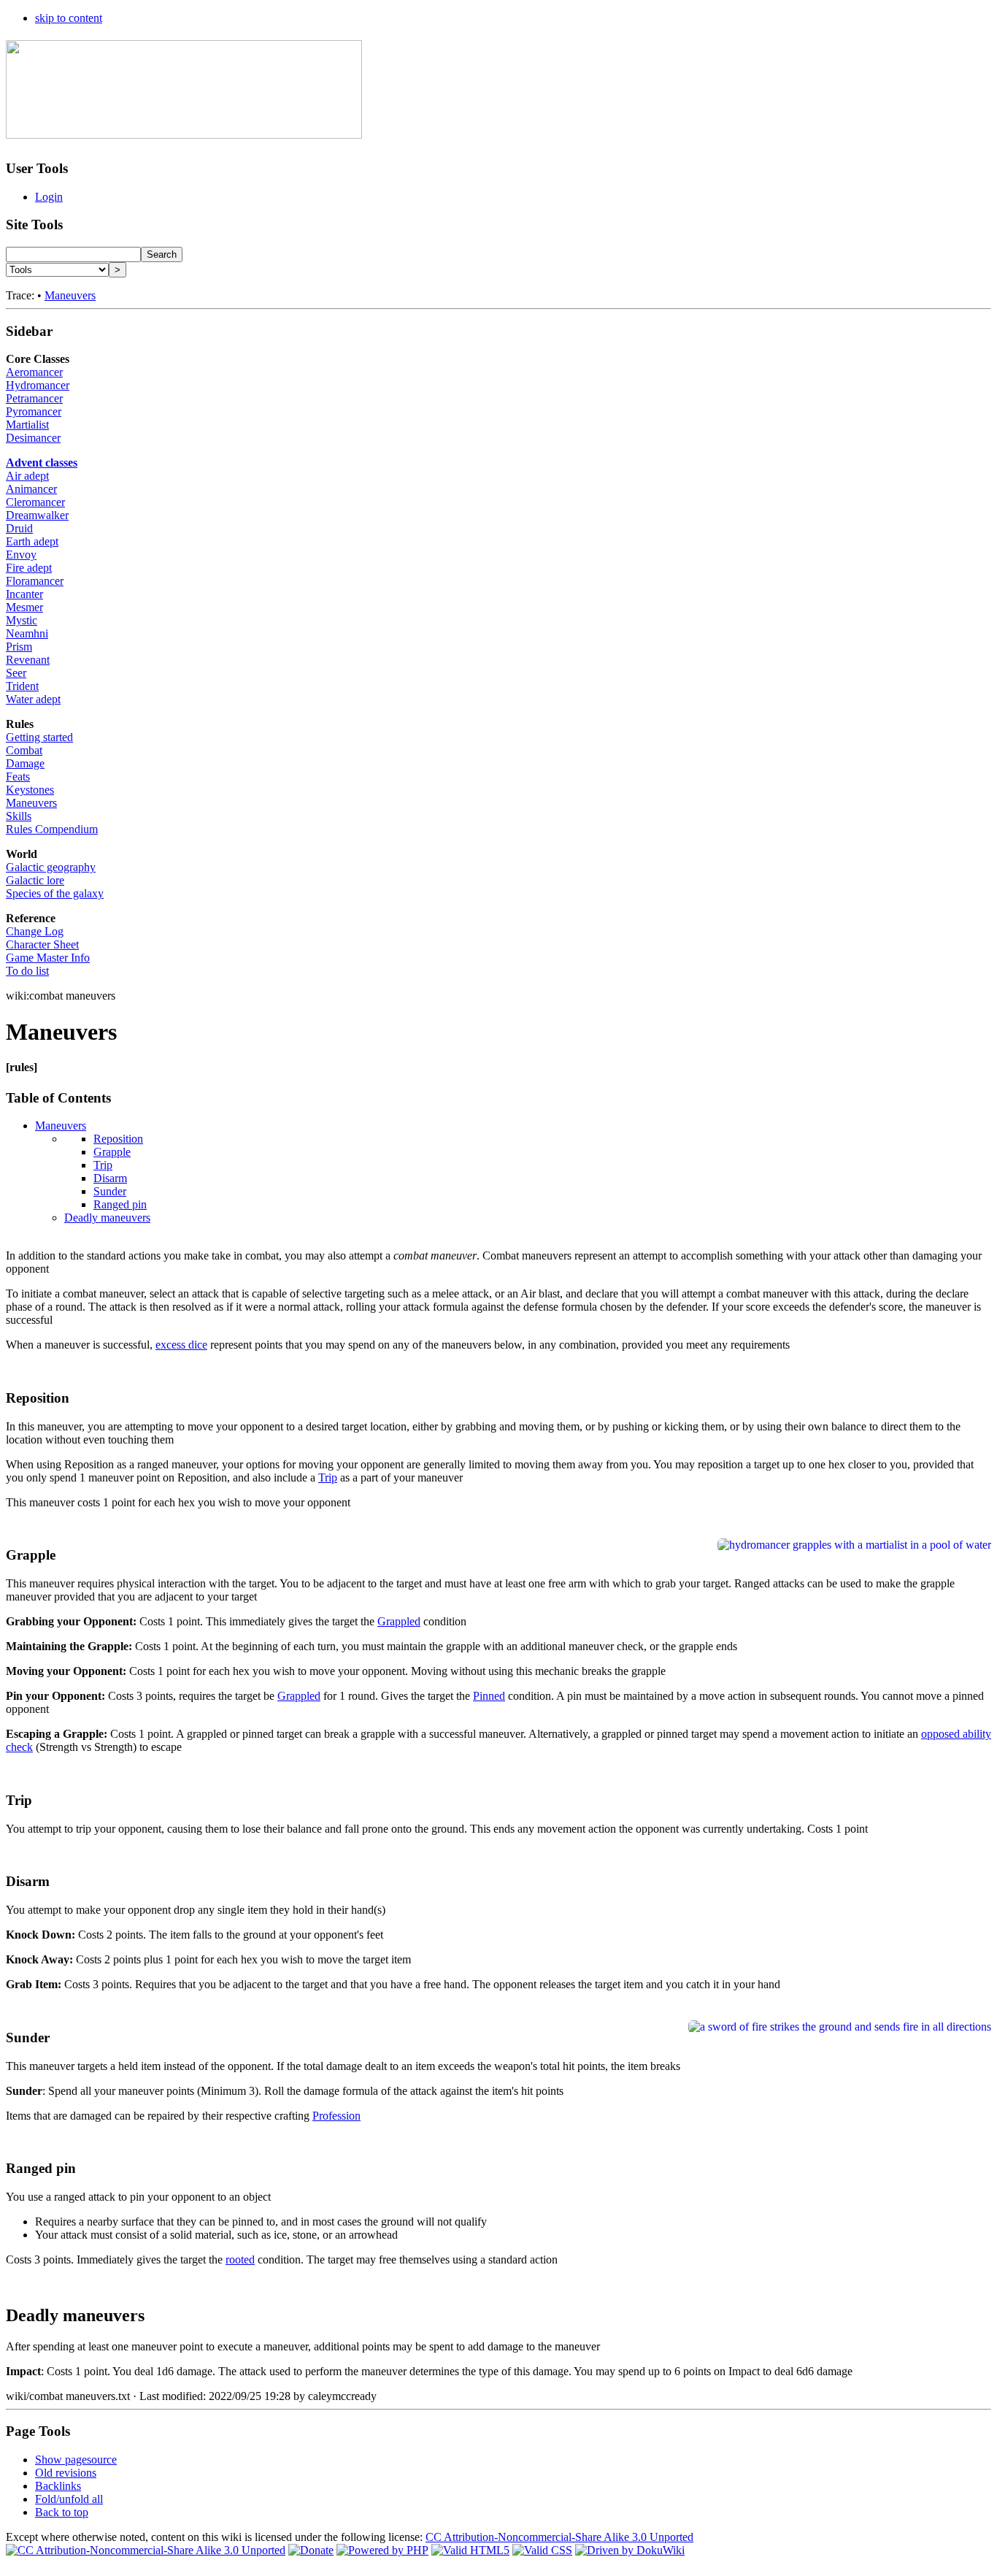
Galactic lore (35, 880)
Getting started (39, 737)
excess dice (181, 1345)
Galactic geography (51, 867)
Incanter (24, 594)
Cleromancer (35, 502)
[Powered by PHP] (382, 2550)
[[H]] (184, 131)
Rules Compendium (52, 829)
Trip (103, 1165)
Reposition (118, 1139)
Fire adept (29, 568)
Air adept (27, 476)
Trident (22, 686)
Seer (16, 673)
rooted (240, 2259)
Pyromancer (34, 411)
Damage (25, 763)
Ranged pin (120, 1204)
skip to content (69, 18)
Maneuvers (70, 295)
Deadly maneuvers (107, 1218)
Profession (336, 2116)
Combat (24, 750)
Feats (18, 777)
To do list (27, 971)
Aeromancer (34, 372)
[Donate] (311, 2550)
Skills (19, 816)
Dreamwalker (37, 515)
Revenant (28, 660)
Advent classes (42, 463)
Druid (19, 528)
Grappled (399, 1621)
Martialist (27, 425)
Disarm (110, 1178)
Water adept (33, 699)
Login (49, 197)
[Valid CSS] (542, 2550)
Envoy (21, 555)
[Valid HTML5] (470, 2550)
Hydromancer (38, 385)
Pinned (489, 1696)
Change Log (35, 931)
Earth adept (32, 541)
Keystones (30, 790)
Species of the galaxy (55, 893)
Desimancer (33, 438)
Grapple (112, 1152)
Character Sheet (42, 944)
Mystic (22, 620)
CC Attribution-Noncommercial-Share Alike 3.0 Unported (559, 2537)
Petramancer (34, 398)
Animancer (31, 489)
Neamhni (27, 633)
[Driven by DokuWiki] (630, 2550)
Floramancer (35, 581)
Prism (19, 647)
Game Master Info (48, 958)
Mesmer (24, 607)
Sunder (110, 1191)
